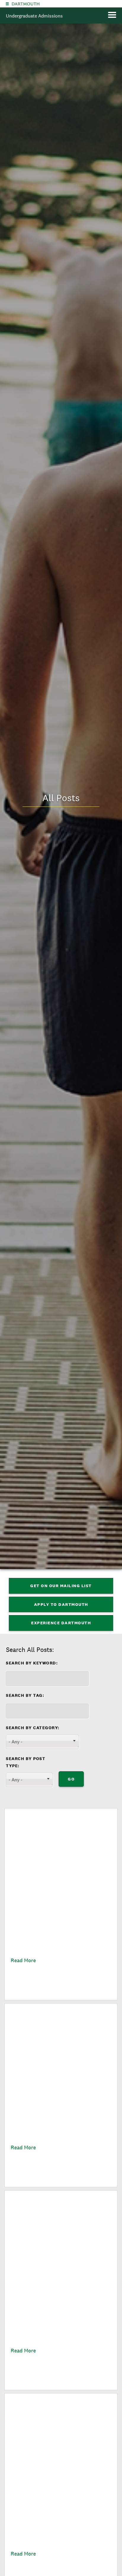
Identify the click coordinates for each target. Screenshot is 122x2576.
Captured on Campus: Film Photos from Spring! (60, 1925)
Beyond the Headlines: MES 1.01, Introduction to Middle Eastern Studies (56, 2514)
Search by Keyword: (32, 1663)
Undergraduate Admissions (34, 16)
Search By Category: (33, 1728)
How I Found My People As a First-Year (60, 2120)
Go (71, 1779)
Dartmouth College (26, 4)
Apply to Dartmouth (61, 1604)
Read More (23, 1960)
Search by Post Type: (26, 1762)
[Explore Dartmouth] (7, 4)
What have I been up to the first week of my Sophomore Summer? (59, 2308)
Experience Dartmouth (61, 1623)
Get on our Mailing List (61, 1586)
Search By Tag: (25, 1695)
